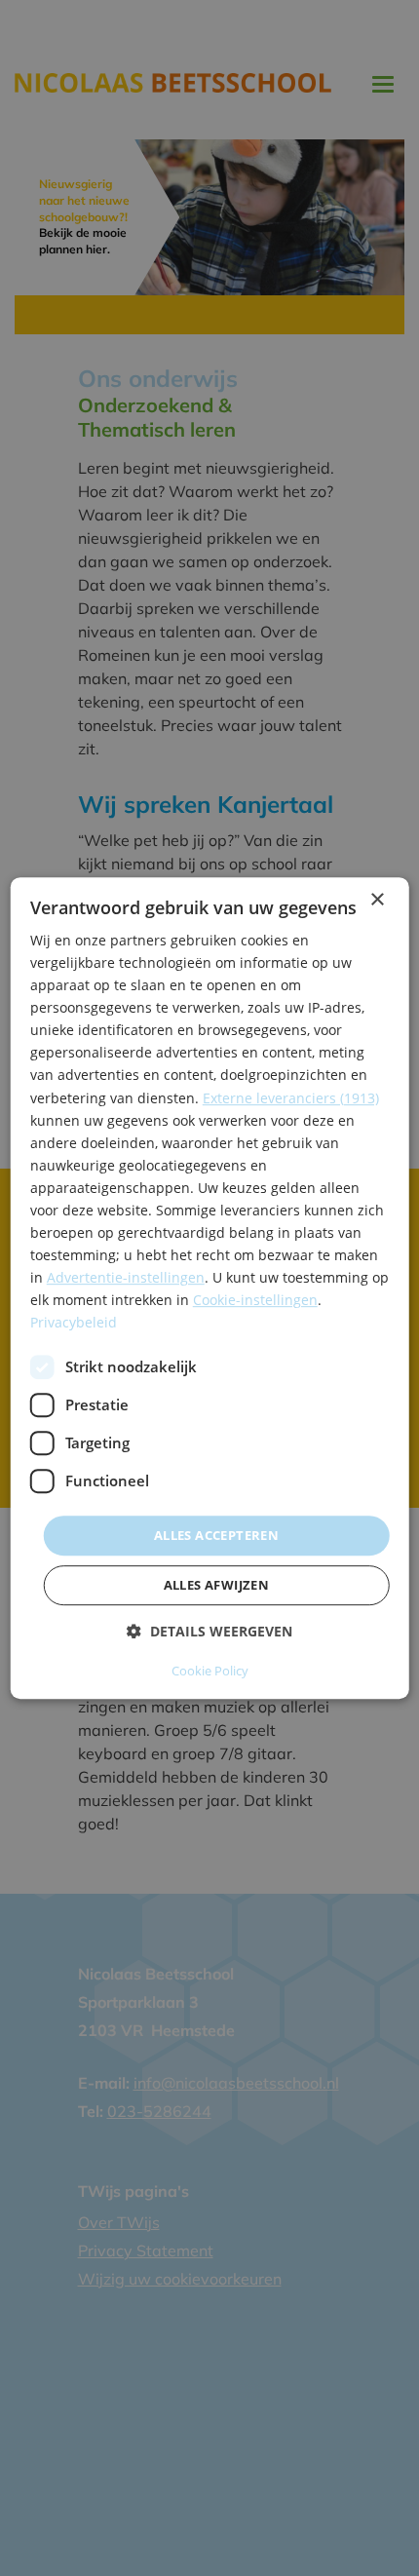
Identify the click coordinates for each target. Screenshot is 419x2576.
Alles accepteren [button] (216, 1535)
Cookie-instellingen (255, 1301)
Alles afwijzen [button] (217, 1585)
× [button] (377, 900)
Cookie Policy (210, 1671)
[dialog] (210, 1288)
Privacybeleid (74, 1323)
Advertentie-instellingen (126, 1277)
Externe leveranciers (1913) (291, 1098)
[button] (209, 1631)
